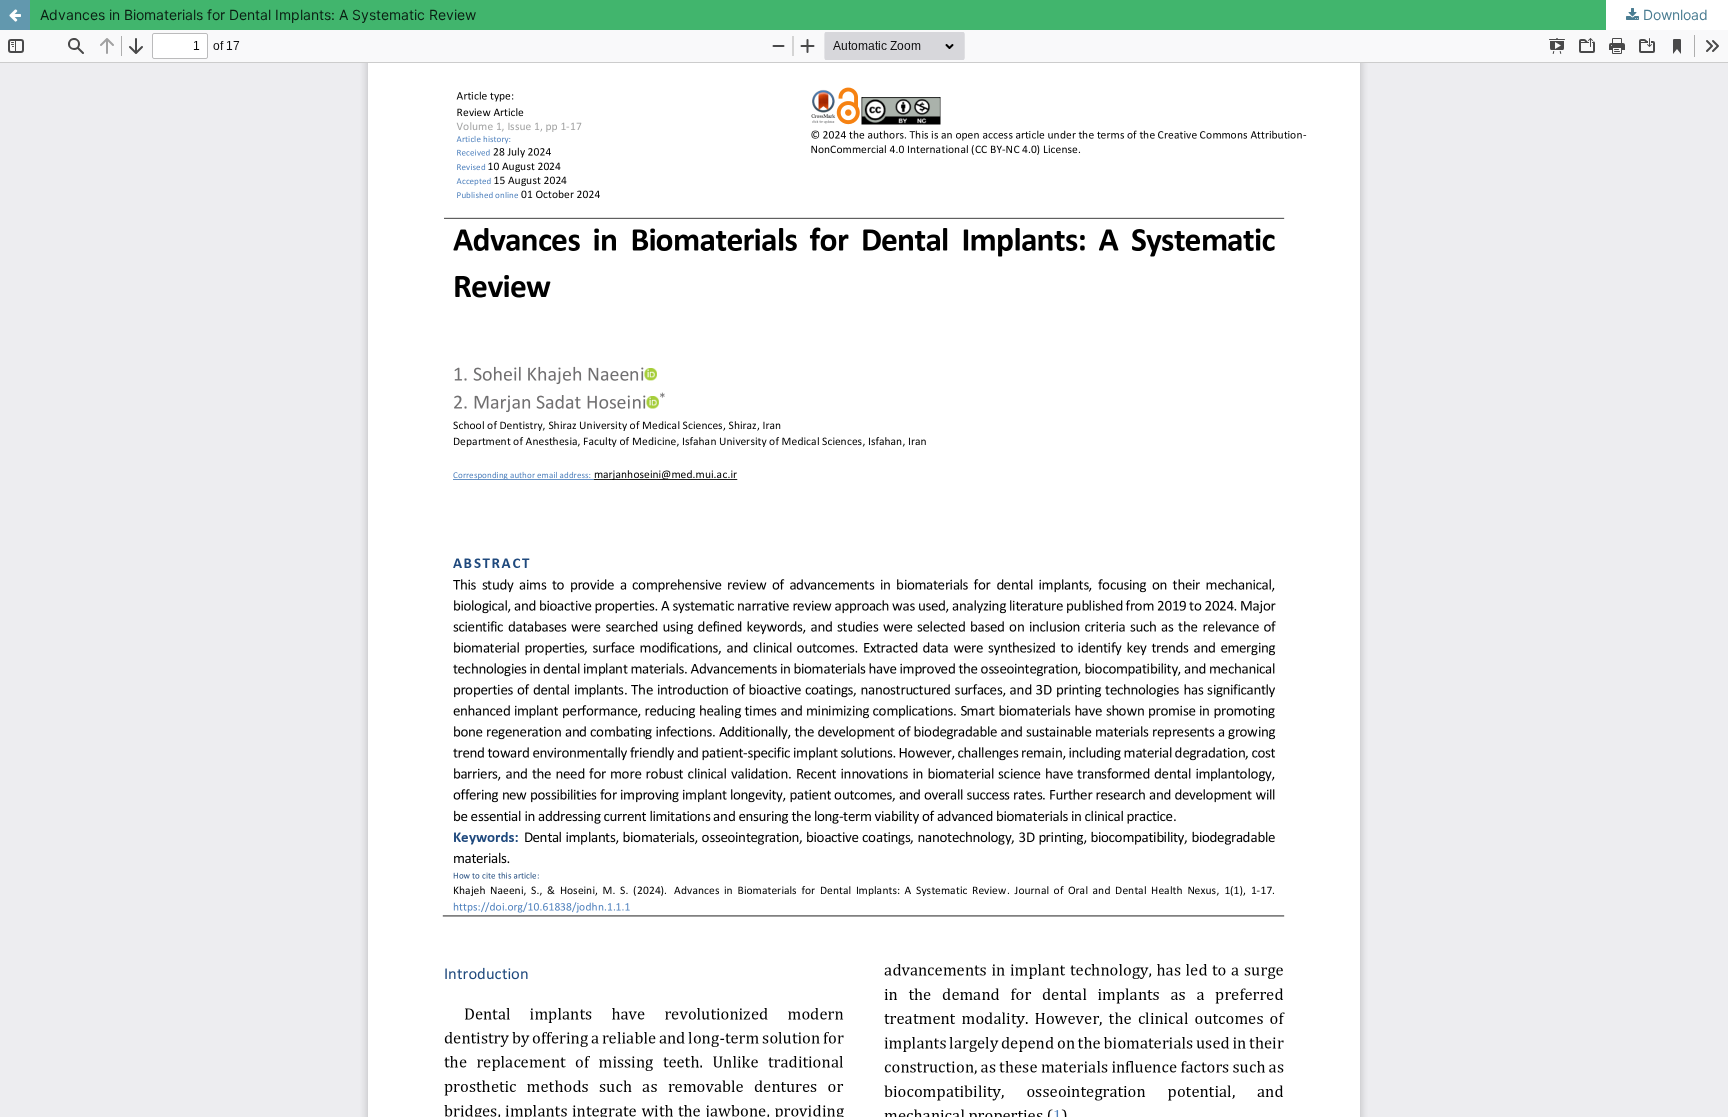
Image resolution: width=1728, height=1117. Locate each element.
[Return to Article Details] (15, 15)
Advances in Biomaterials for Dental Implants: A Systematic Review (258, 14)
